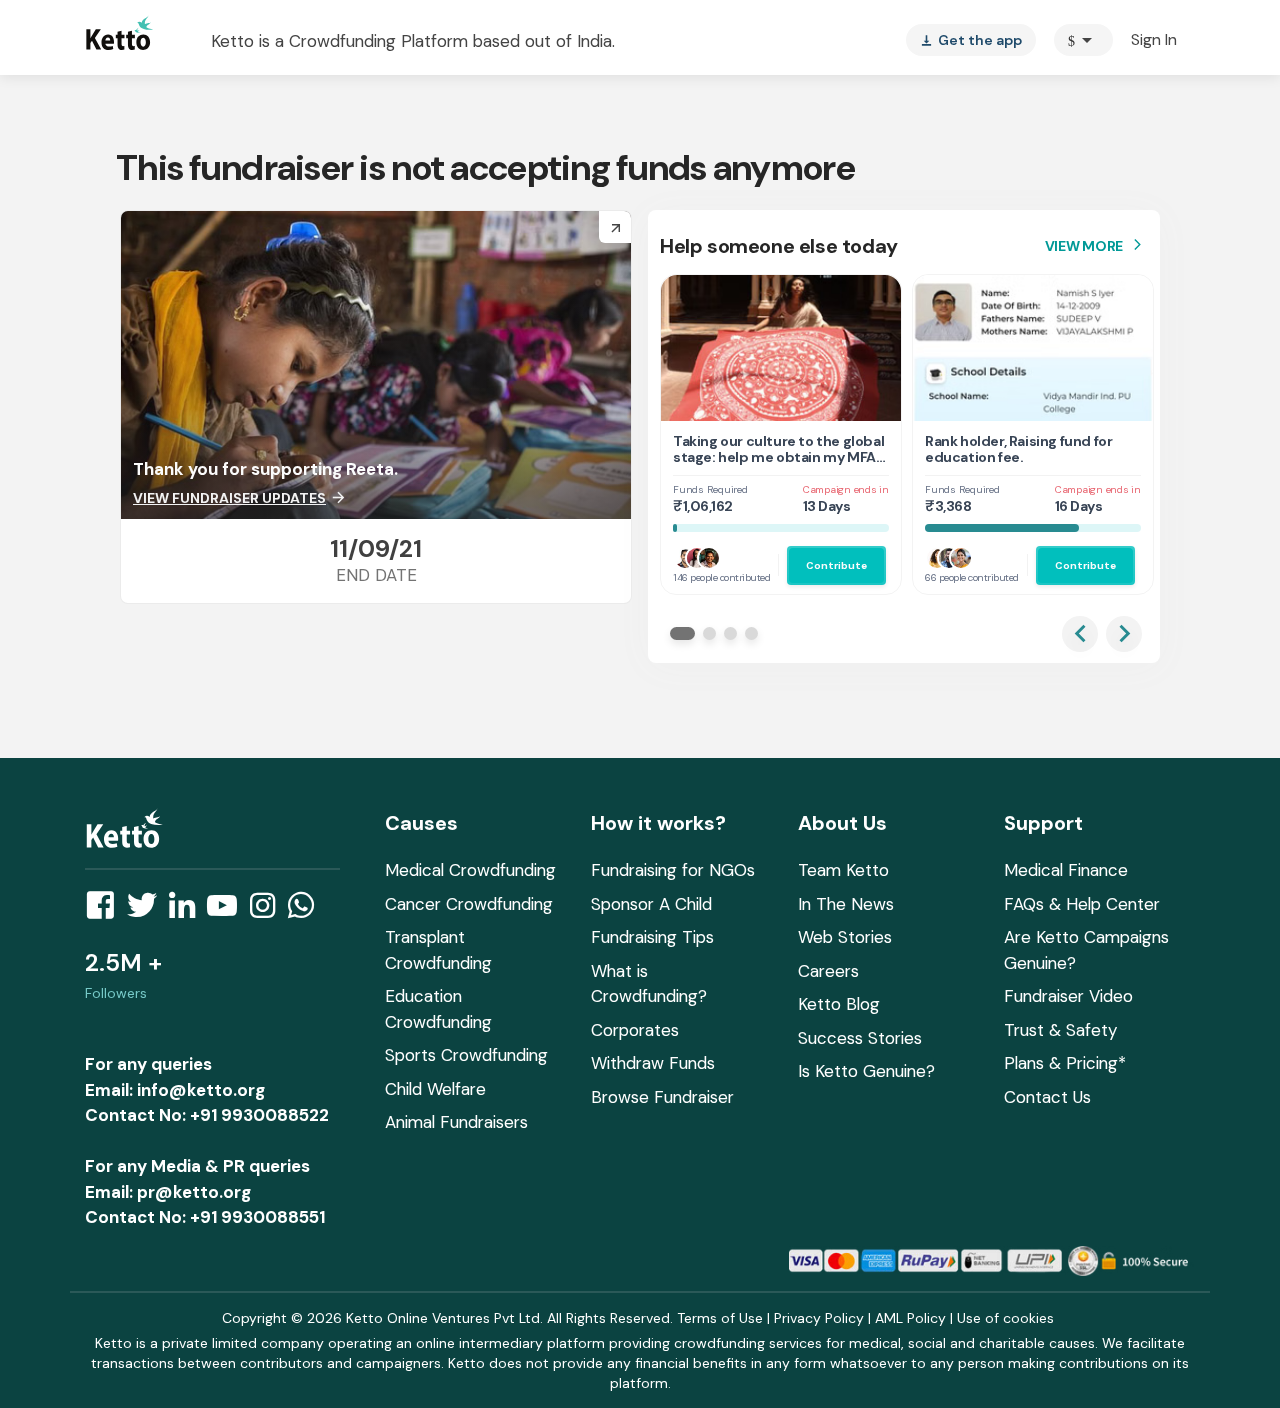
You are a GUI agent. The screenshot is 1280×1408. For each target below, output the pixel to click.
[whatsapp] (307, 911)
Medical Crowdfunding (470, 870)
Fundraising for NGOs (673, 870)
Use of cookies (1005, 1318)
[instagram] (268, 911)
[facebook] (106, 911)
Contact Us (1047, 1097)
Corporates (635, 1030)
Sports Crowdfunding (466, 1055)
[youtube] (228, 911)
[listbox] (971, 40)
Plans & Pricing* (1065, 1063)
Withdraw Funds (653, 1063)
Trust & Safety (1060, 1030)
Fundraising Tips (652, 937)
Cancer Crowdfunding (469, 904)
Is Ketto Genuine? (866, 1071)
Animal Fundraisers (456, 1122)
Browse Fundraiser (662, 1097)
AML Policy (910, 1318)
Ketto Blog (839, 1004)
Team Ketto (843, 870)
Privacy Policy (819, 1318)
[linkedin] (188, 911)
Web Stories (845, 937)
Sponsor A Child (651, 904)
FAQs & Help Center (1082, 904)
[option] (1083, 40)
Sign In (1154, 39)
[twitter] (148, 911)
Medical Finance (1066, 870)
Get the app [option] (971, 40)
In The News (846, 904)
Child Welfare (435, 1089)
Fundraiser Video (1068, 996)
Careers (828, 971)
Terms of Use (720, 1318)
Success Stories (860, 1038)
